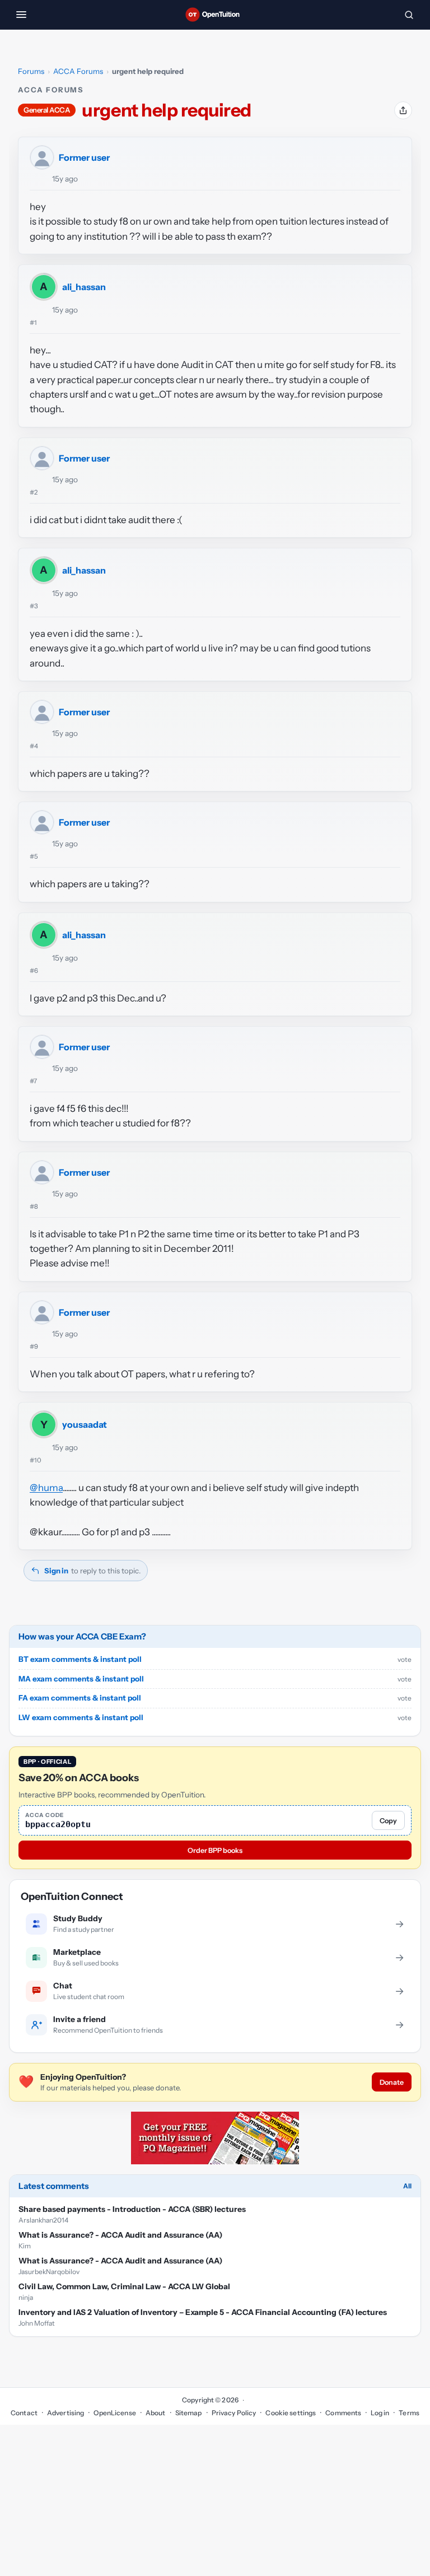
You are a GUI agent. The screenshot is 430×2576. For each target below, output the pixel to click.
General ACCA (47, 110)
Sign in (56, 1571)
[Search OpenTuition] (409, 15)
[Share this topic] (403, 110)
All (407, 2186)
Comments (343, 2413)
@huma (46, 1488)
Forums (31, 71)
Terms (409, 2413)
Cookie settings (291, 2413)
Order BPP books (215, 1850)
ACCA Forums (78, 71)
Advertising (66, 2413)
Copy (388, 1821)
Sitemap (189, 2413)
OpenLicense (114, 2413)
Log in (380, 2413)
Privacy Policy (234, 2413)
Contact (24, 2413)
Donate (392, 2082)
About (156, 2413)
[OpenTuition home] (215, 15)
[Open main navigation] (21, 15)
